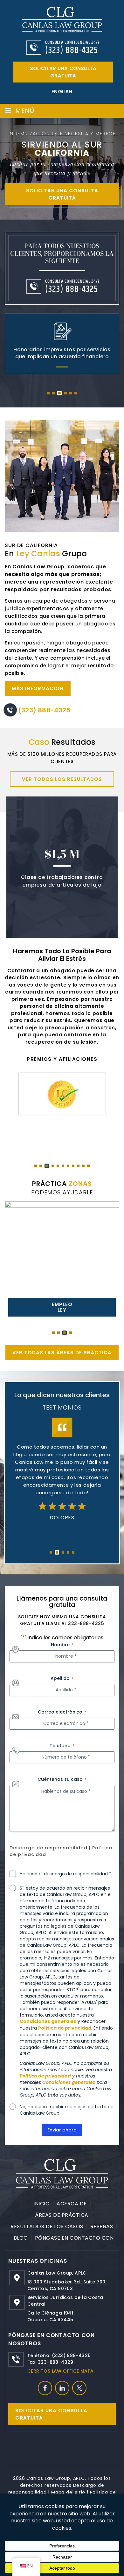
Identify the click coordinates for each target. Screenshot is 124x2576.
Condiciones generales (48, 2021)
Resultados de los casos (47, 2226)
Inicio (41, 2204)
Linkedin (62, 2388)
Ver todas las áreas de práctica (62, 1353)
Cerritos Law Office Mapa (61, 2371)
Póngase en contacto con (74, 2238)
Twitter (79, 2388)
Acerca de (72, 2204)
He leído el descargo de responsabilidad (65, 1874)
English (62, 92)
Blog (21, 2238)
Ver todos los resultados (62, 779)
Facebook (45, 2388)
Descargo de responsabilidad (48, 1848)
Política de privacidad (65, 2028)
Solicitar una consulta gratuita (63, 72)
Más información (38, 688)
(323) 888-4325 (72, 50)
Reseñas (102, 2226)
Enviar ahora (62, 2130)
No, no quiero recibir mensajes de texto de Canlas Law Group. (67, 2110)
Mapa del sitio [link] (68, 2492)
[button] (48, 393)
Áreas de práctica (62, 2215)
